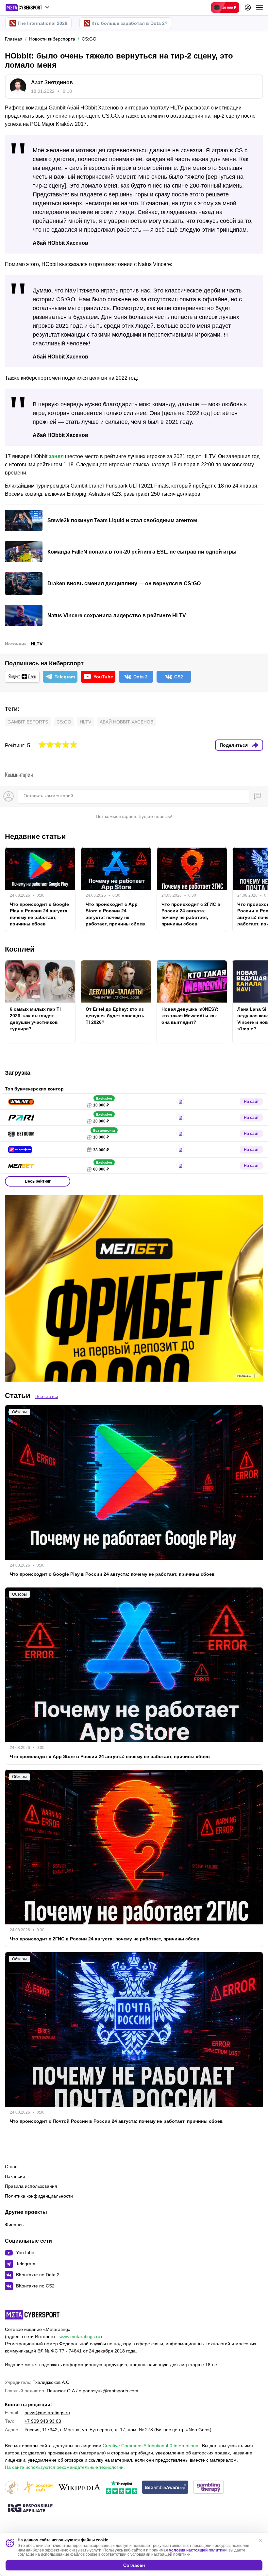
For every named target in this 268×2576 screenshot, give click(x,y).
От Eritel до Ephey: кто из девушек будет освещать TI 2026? (115, 1016)
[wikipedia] (79, 2488)
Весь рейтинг (38, 1181)
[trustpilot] (122, 2488)
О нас (11, 2167)
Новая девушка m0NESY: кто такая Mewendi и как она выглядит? (190, 1016)
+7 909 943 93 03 (43, 2421)
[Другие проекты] (28, 8)
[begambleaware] (165, 2488)
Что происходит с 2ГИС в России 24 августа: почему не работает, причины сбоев (191, 914)
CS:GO (64, 722)
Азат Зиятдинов (52, 83)
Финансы (15, 2225)
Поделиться (234, 745)
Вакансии (15, 2176)
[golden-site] (38, 2488)
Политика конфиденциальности (39, 2196)
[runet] (11, 2488)
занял (56, 456)
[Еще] (260, 8)
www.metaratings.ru (80, 2336)
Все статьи (47, 1396)
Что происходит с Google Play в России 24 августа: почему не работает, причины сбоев (39, 914)
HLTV (37, 644)
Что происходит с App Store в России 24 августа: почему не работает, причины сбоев (115, 914)
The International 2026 (42, 23)
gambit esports (28, 722)
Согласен (134, 2565)
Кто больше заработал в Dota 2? (130, 23)
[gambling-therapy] (209, 2488)
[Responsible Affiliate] (30, 2509)
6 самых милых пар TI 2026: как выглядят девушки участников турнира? (35, 1019)
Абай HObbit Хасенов (126, 722)
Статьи (18, 1396)
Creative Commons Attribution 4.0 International (151, 2446)
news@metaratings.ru (47, 2413)
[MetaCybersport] (32, 2315)
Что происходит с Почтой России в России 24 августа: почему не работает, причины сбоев (116, 2121)
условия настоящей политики (198, 2550)
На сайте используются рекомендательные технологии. (65, 2467)
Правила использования (31, 2186)
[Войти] (248, 8)
